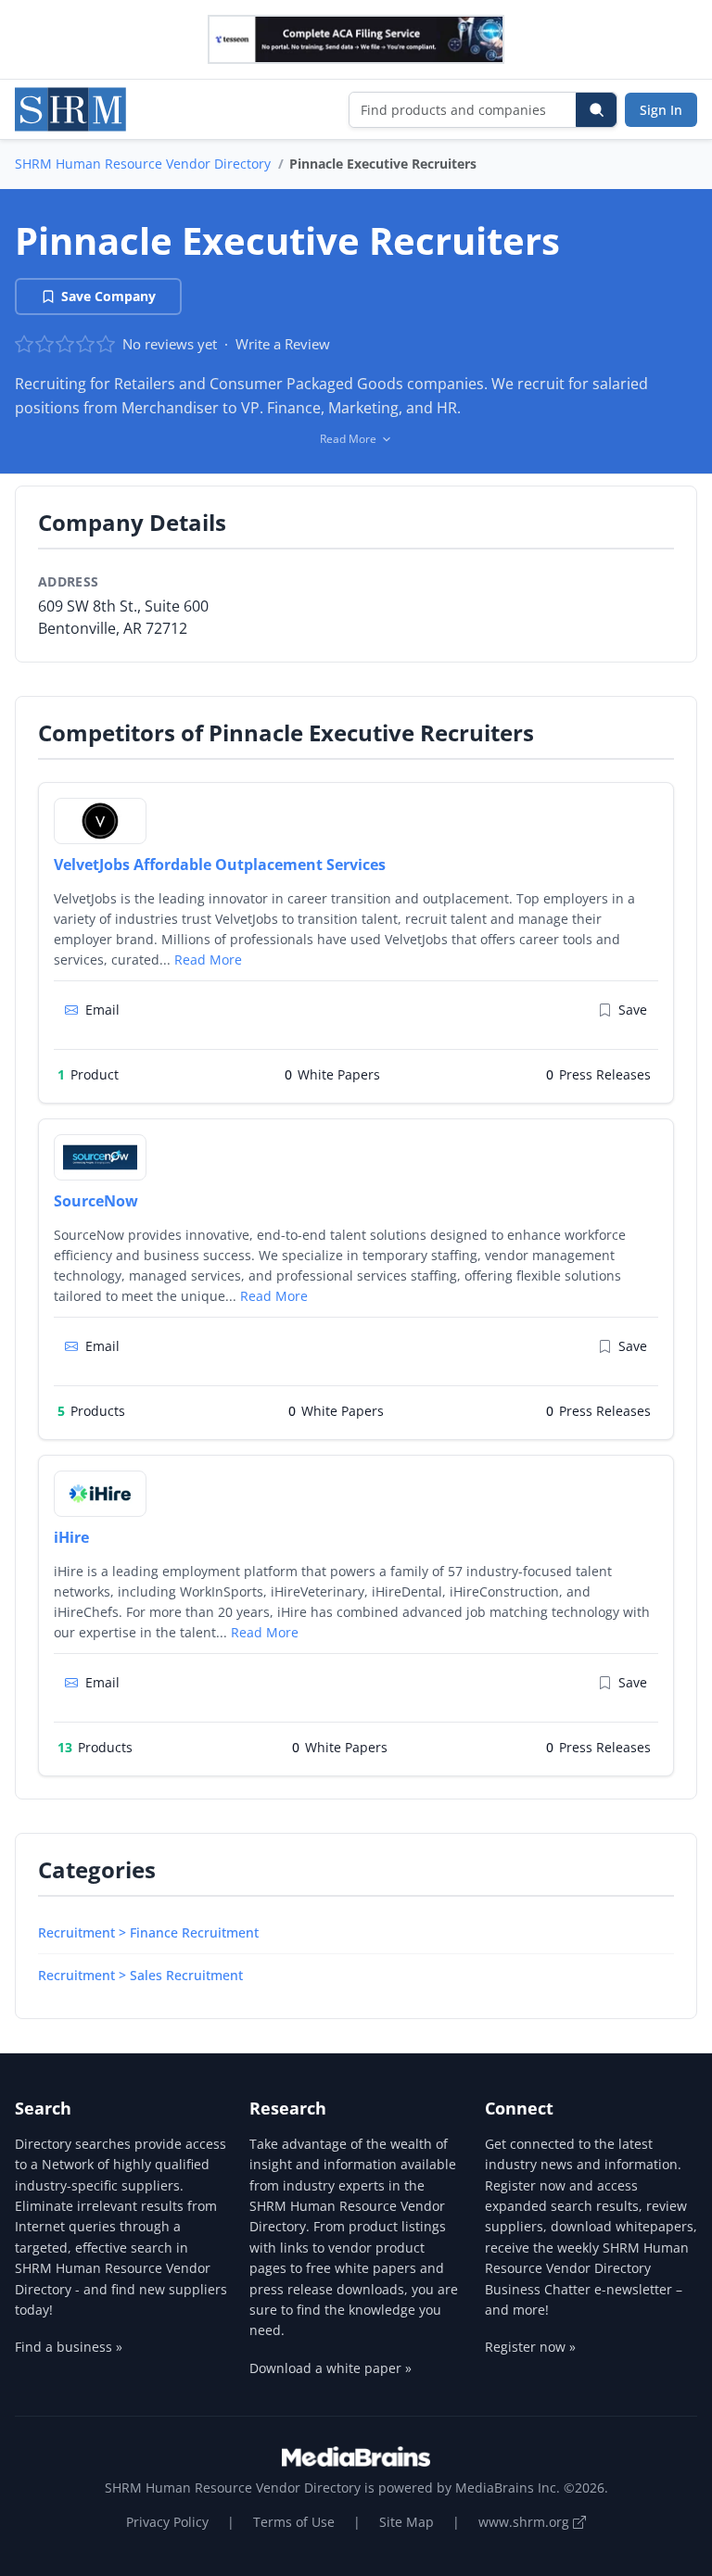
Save (633, 1010)
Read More (208, 960)
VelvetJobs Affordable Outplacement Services (220, 865)
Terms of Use (294, 2522)
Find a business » (69, 2347)
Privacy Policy (167, 2522)
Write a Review (283, 344)
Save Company (108, 296)
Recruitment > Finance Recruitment (148, 1932)
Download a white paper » (331, 2368)
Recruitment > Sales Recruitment (140, 1975)
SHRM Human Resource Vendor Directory (143, 164)
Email (102, 1010)
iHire (71, 1537)
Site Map (407, 2522)
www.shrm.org (526, 2522)
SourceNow (96, 1201)
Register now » (530, 2347)
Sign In (661, 110)
